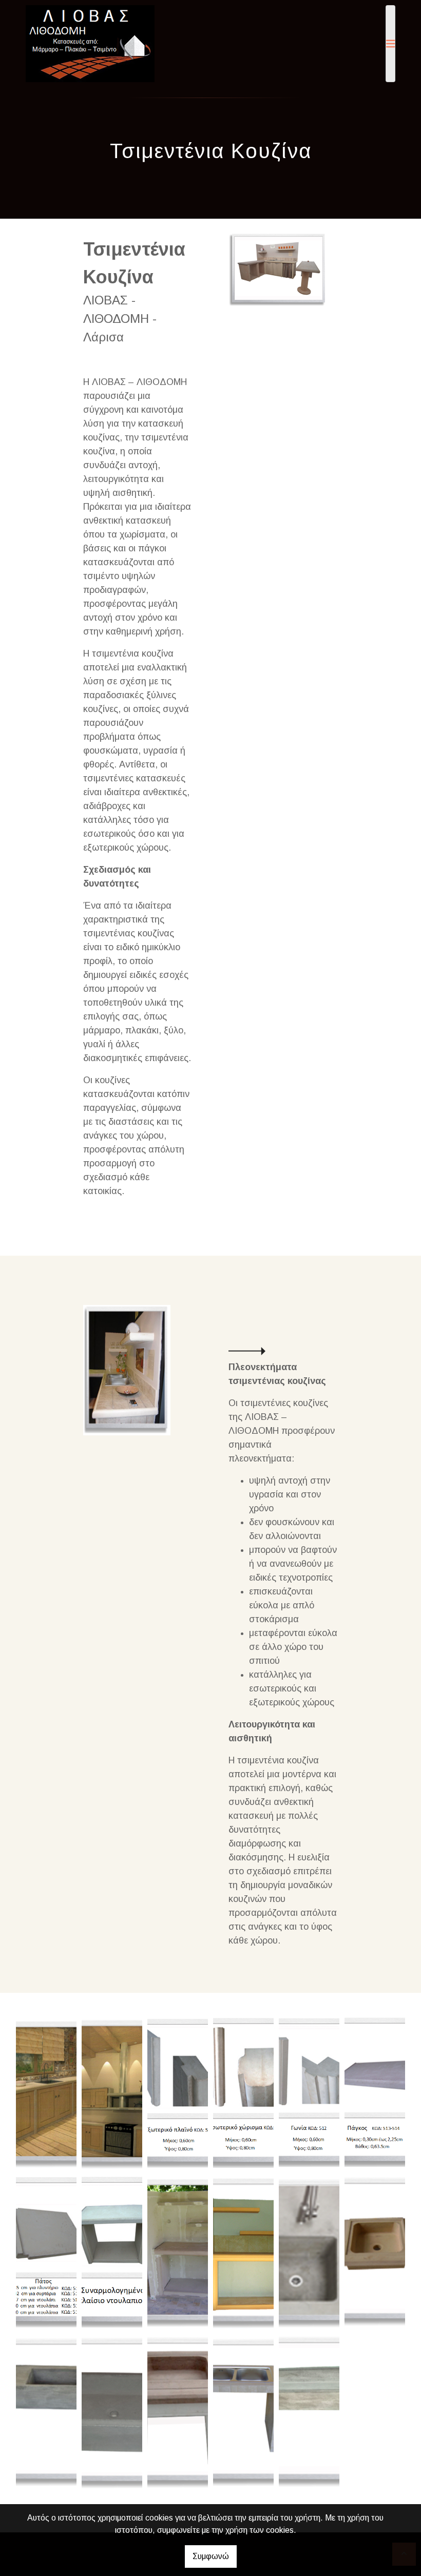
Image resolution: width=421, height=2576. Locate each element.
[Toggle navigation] (391, 44)
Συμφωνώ (211, 2556)
